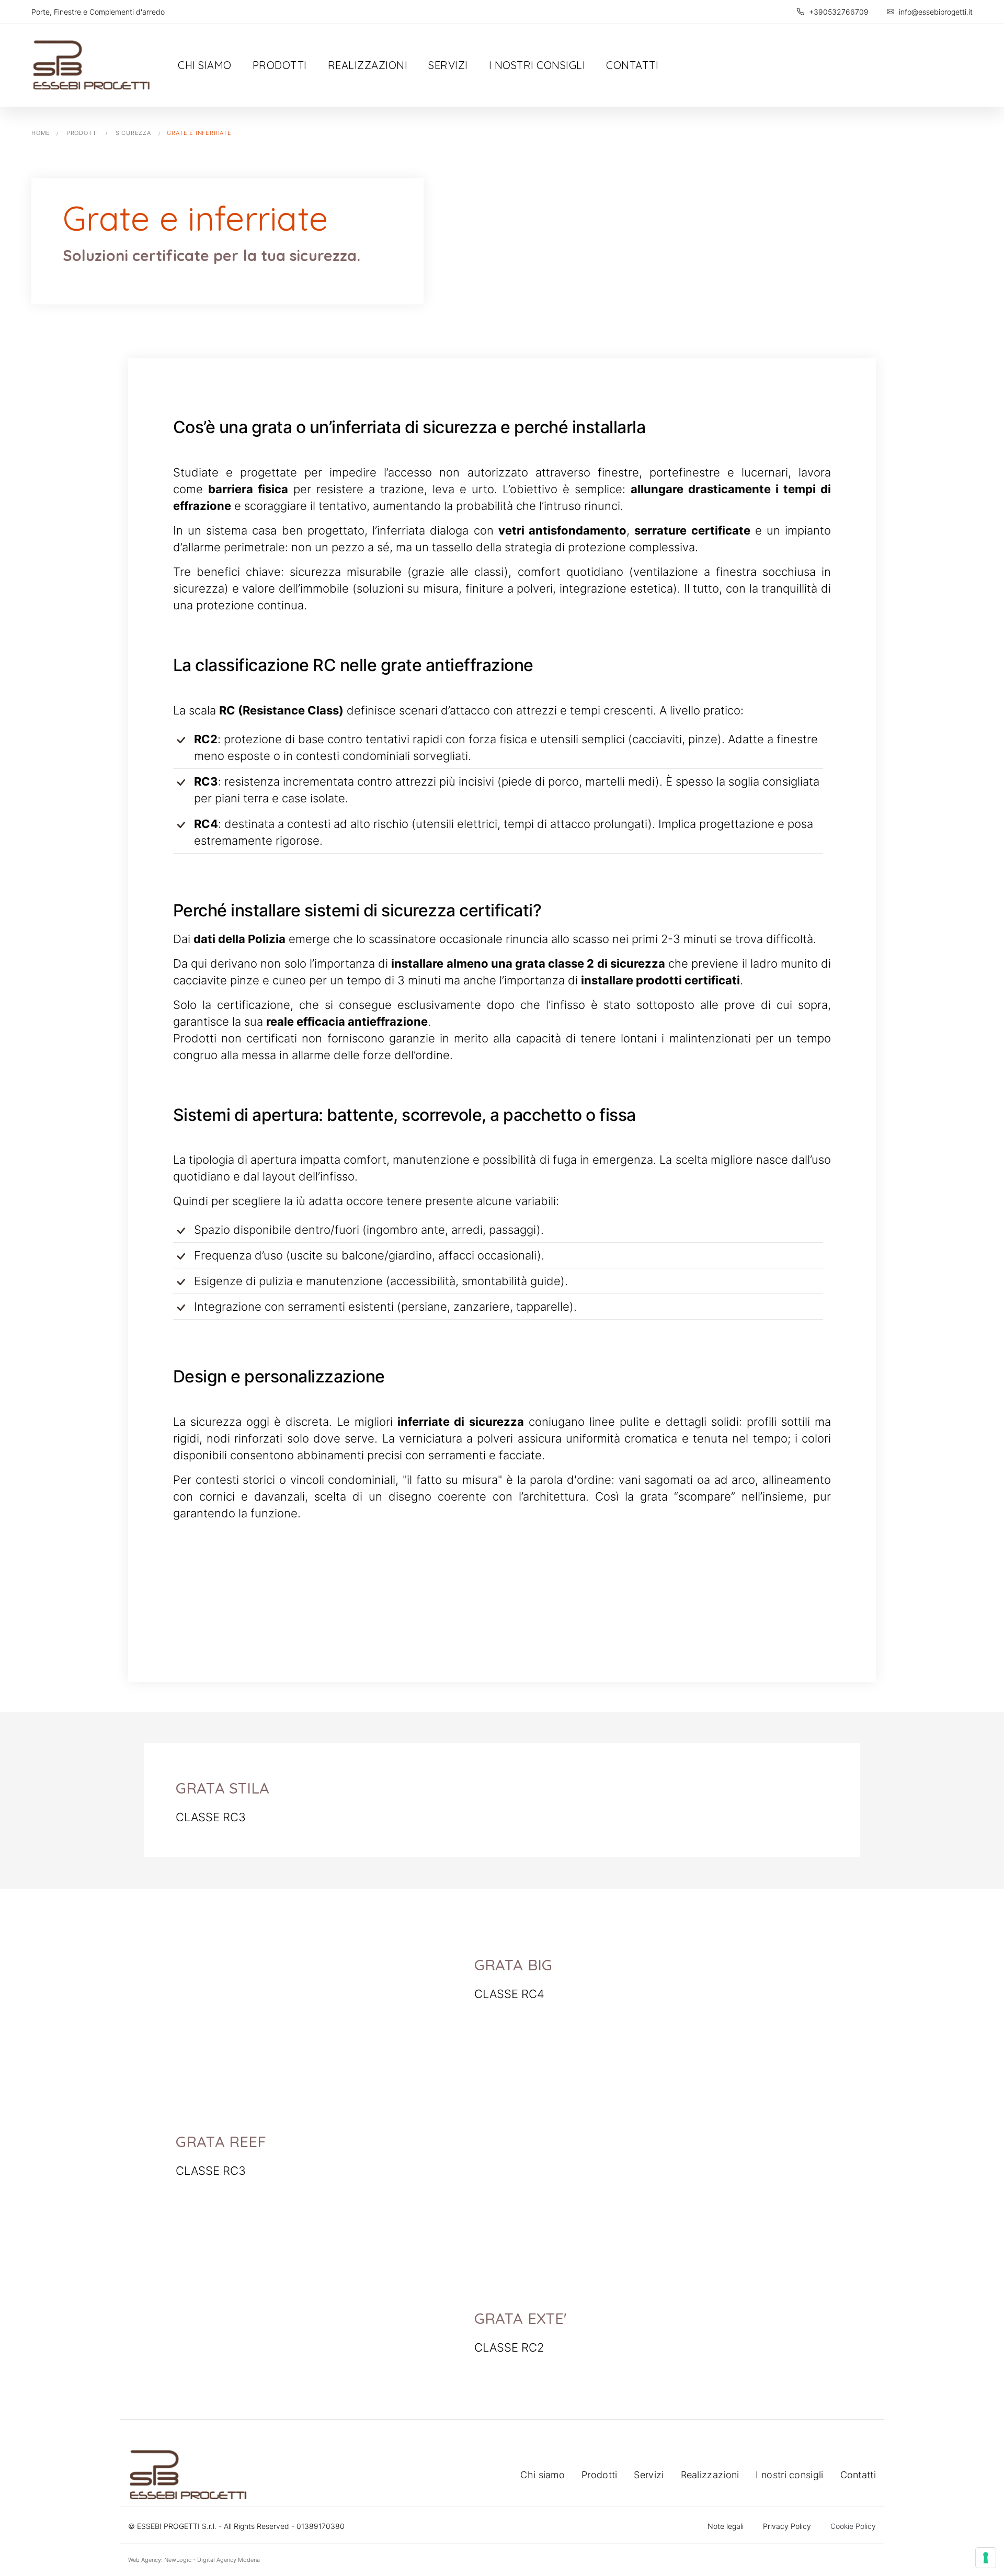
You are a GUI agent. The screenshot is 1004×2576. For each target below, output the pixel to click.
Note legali (726, 2526)
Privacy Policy (787, 2526)
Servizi (448, 65)
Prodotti (280, 65)
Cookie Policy (853, 2526)
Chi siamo (205, 65)
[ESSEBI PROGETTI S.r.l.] (92, 65)
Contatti (632, 65)
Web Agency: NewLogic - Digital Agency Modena (194, 2560)
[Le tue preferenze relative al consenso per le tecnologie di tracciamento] (986, 2558)
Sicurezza (133, 133)
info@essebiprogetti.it (935, 12)
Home (41, 133)
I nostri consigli (537, 65)
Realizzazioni (368, 65)
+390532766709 (838, 12)
